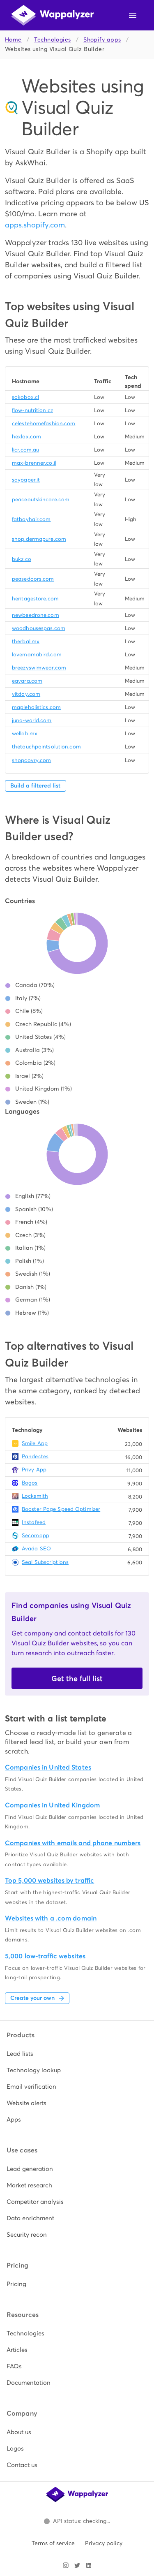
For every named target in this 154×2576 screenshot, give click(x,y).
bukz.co (22, 559)
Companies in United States (48, 1767)
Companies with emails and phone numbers (73, 1843)
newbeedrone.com (36, 615)
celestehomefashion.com (44, 423)
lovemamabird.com (37, 654)
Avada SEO (36, 1549)
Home (13, 40)
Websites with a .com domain (51, 1918)
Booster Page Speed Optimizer (61, 1509)
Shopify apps (102, 40)
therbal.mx (26, 641)
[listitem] (77, 2054)
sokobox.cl (25, 397)
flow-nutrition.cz (32, 410)
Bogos (30, 1483)
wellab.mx (25, 733)
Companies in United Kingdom (52, 1805)
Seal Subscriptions (45, 1562)
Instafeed (34, 1522)
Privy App (34, 1470)
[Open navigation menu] (133, 15)
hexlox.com (26, 437)
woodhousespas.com (39, 628)
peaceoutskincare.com (41, 499)
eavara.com (27, 681)
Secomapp (36, 1535)
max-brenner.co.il (34, 463)
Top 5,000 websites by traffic (49, 1880)
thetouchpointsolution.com (46, 747)
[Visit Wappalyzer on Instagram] (66, 2565)
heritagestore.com (35, 599)
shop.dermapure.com (39, 539)
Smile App (35, 1443)
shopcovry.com (31, 760)
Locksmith (35, 1496)
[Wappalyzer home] (53, 15)
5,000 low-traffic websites (45, 1956)
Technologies (52, 40)
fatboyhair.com (31, 519)
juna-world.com (32, 720)
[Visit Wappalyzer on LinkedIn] (89, 2565)
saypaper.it (26, 480)
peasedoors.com (33, 579)
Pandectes (35, 1456)
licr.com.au (25, 450)
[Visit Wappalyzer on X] (77, 2565)
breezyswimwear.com (39, 668)
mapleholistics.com (36, 707)
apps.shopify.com (35, 225)
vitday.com (26, 694)
